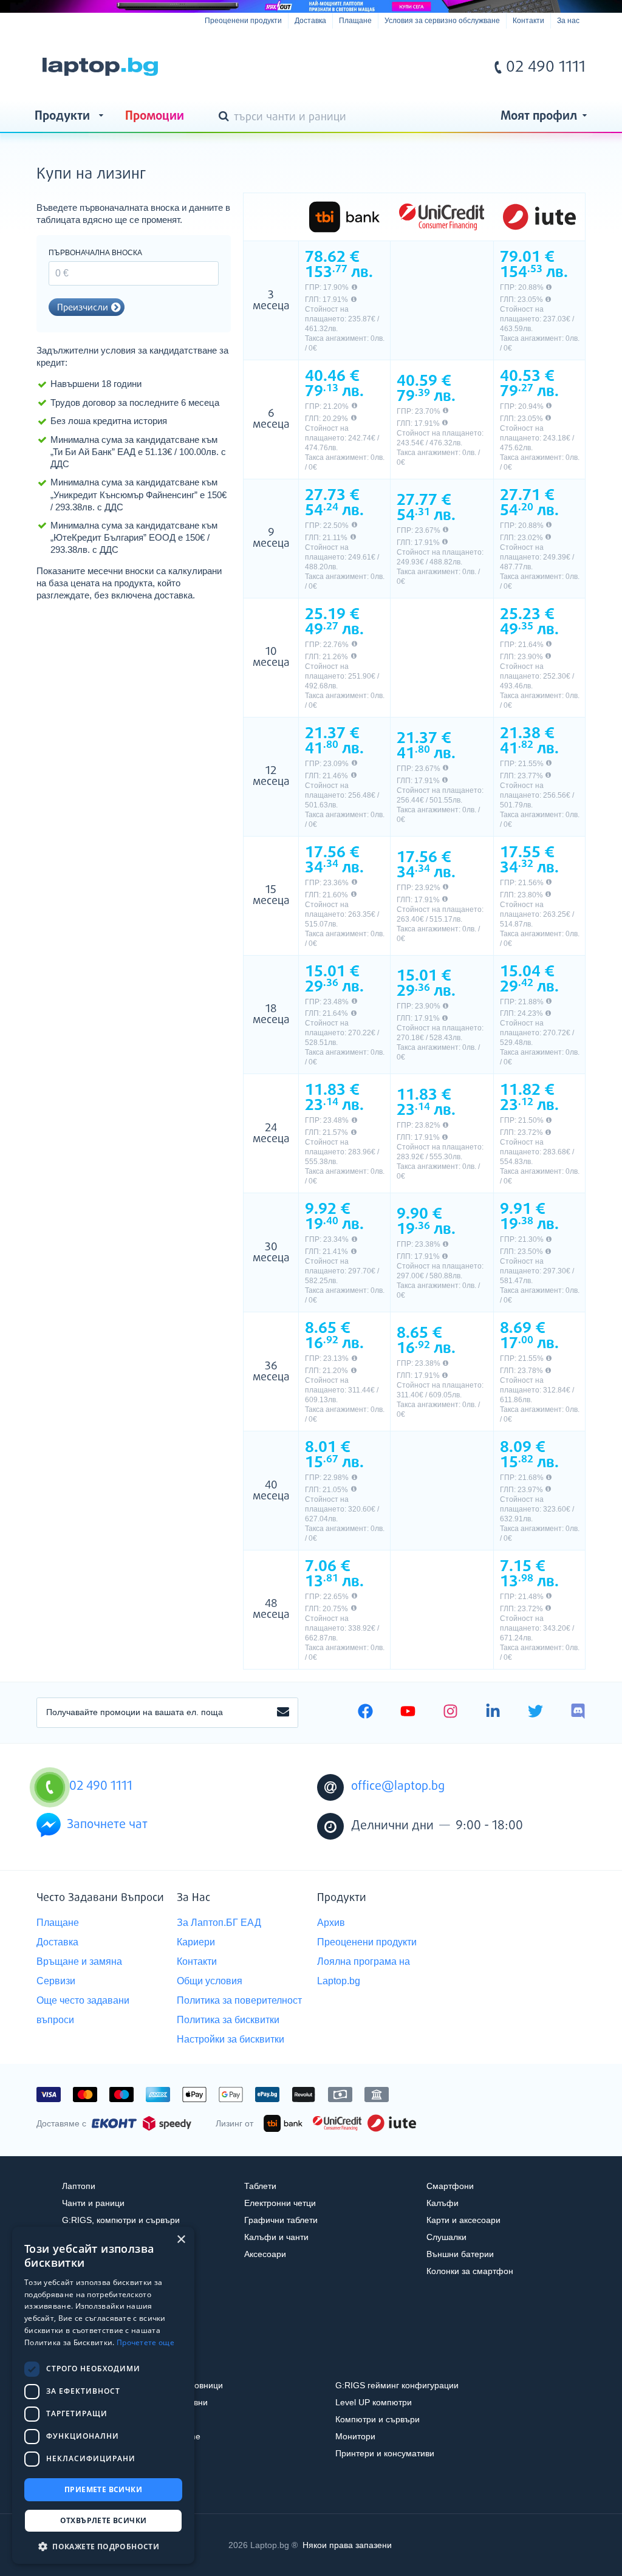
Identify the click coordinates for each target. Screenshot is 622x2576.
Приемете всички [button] (103, 2489)
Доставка (310, 21)
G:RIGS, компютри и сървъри (121, 2220)
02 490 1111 (546, 67)
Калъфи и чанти (276, 2237)
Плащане (355, 21)
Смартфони (450, 2186)
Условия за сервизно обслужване (442, 21)
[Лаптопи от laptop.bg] (100, 67)
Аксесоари (265, 2254)
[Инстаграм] (450, 1713)
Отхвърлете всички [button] (104, 2520)
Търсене (226, 117)
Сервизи (56, 1981)
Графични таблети (281, 2220)
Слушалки (446, 2237)
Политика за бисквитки (228, 2020)
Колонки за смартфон (470, 2271)
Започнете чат (107, 1825)
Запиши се (283, 1713)
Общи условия (210, 1981)
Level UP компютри (374, 2402)
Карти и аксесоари (463, 2220)
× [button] (181, 2240)
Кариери (196, 1942)
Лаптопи (79, 2186)
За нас (568, 21)
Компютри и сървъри (378, 2419)
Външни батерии (460, 2254)
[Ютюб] (408, 1713)
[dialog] (103, 2395)
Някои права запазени (347, 2545)
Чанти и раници (93, 2203)
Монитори (355, 2436)
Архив (331, 1923)
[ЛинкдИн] (493, 1713)
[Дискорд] (578, 1713)
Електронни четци (280, 2203)
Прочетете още (145, 2342)
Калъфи (443, 2203)
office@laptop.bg (398, 1786)
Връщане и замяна (79, 1961)
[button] (103, 2546)
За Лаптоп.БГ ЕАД (219, 1923)
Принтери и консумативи (385, 2453)
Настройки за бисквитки (231, 2039)
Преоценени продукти (243, 21)
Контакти (528, 21)
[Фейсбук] (365, 1713)
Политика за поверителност (239, 2000)
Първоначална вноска (95, 253)
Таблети (260, 2186)
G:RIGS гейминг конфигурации (397, 2385)
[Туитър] (535, 1713)
